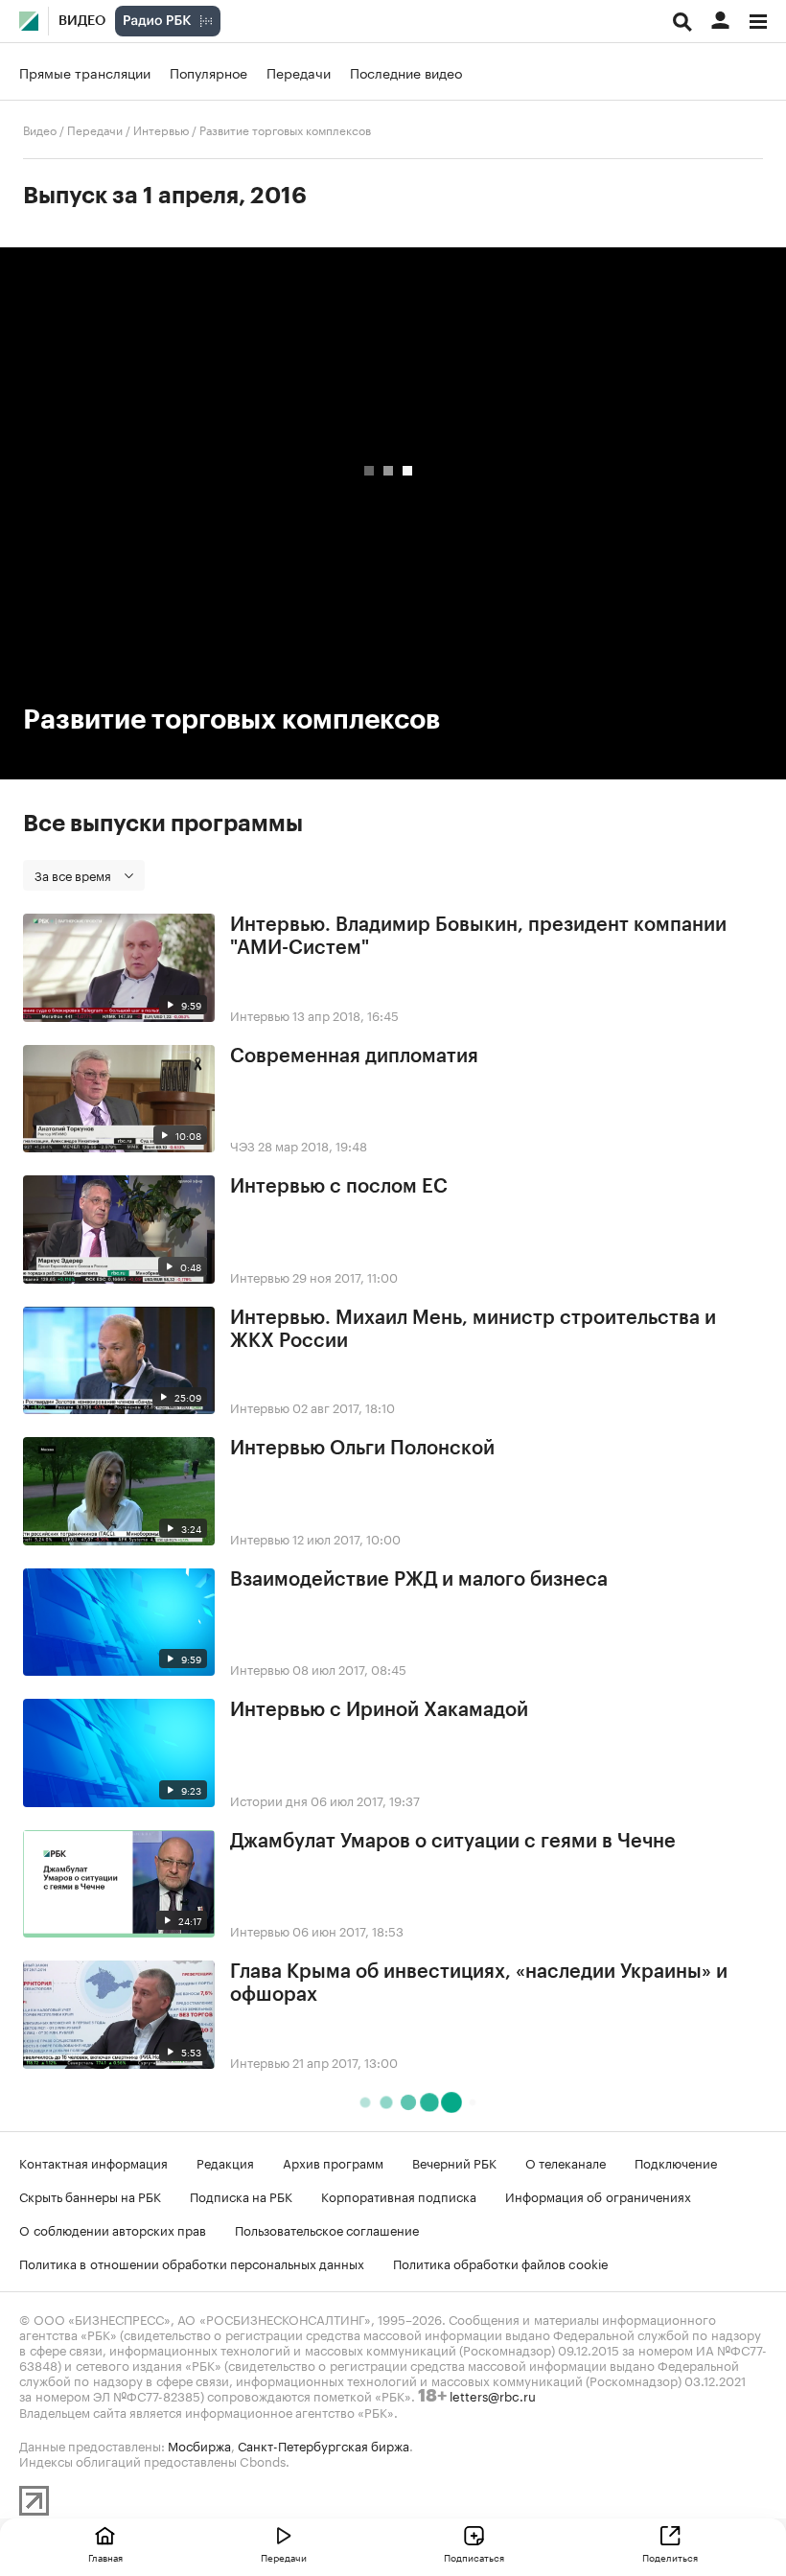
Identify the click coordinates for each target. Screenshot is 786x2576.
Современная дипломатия (354, 1056)
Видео (82, 21)
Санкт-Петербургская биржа (324, 2445)
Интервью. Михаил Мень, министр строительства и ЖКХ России (473, 1330)
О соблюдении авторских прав (113, 2229)
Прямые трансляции (85, 72)
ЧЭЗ (243, 1145)
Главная (105, 2557)
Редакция (225, 2162)
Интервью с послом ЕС (339, 1187)
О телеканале (566, 2162)
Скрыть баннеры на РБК (90, 2195)
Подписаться (474, 2557)
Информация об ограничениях (598, 2195)
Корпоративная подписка (399, 2195)
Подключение (676, 2162)
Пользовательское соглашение (327, 2229)
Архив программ (333, 2162)
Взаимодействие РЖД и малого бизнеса (419, 1580)
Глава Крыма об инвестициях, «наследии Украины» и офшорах (479, 1984)
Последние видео (406, 72)
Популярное (208, 72)
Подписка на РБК (241, 2195)
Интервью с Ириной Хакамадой (379, 1710)
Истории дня (269, 1799)
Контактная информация (93, 2162)
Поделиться (670, 2557)
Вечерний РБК (454, 2162)
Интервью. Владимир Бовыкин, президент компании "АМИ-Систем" (478, 937)
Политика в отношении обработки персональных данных (192, 2263)
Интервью (161, 129)
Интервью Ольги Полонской (362, 1449)
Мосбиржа (199, 2445)
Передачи (299, 72)
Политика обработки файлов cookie (501, 2263)
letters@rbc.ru (493, 2395)
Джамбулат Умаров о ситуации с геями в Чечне (453, 1842)
